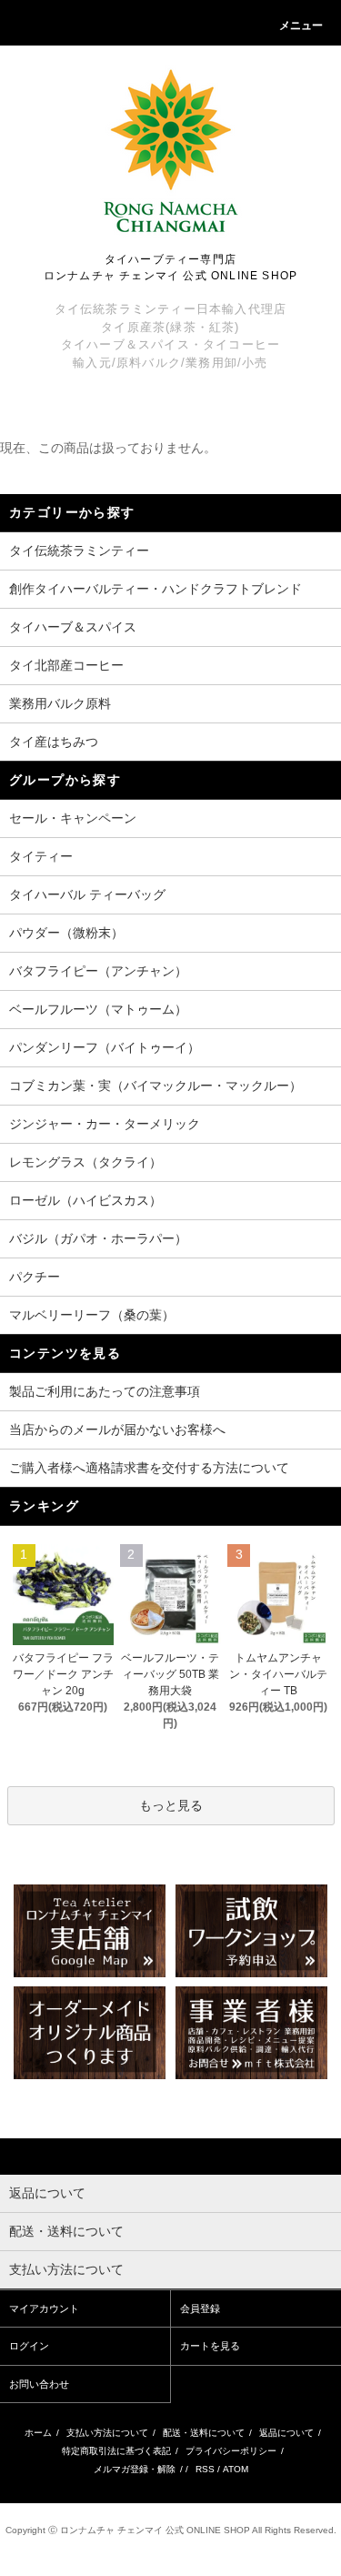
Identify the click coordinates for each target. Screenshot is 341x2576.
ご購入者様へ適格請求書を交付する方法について (149, 1468)
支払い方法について (107, 2433)
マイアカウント (44, 2308)
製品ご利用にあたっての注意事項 (105, 1391)
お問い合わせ (39, 2384)
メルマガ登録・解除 (135, 2469)
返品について (286, 2433)
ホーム (38, 2433)
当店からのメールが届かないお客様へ (117, 1429)
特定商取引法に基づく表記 (116, 2451)
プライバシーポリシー (231, 2451)
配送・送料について (204, 2433)
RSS (205, 2469)
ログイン (29, 2346)
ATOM (236, 2469)
